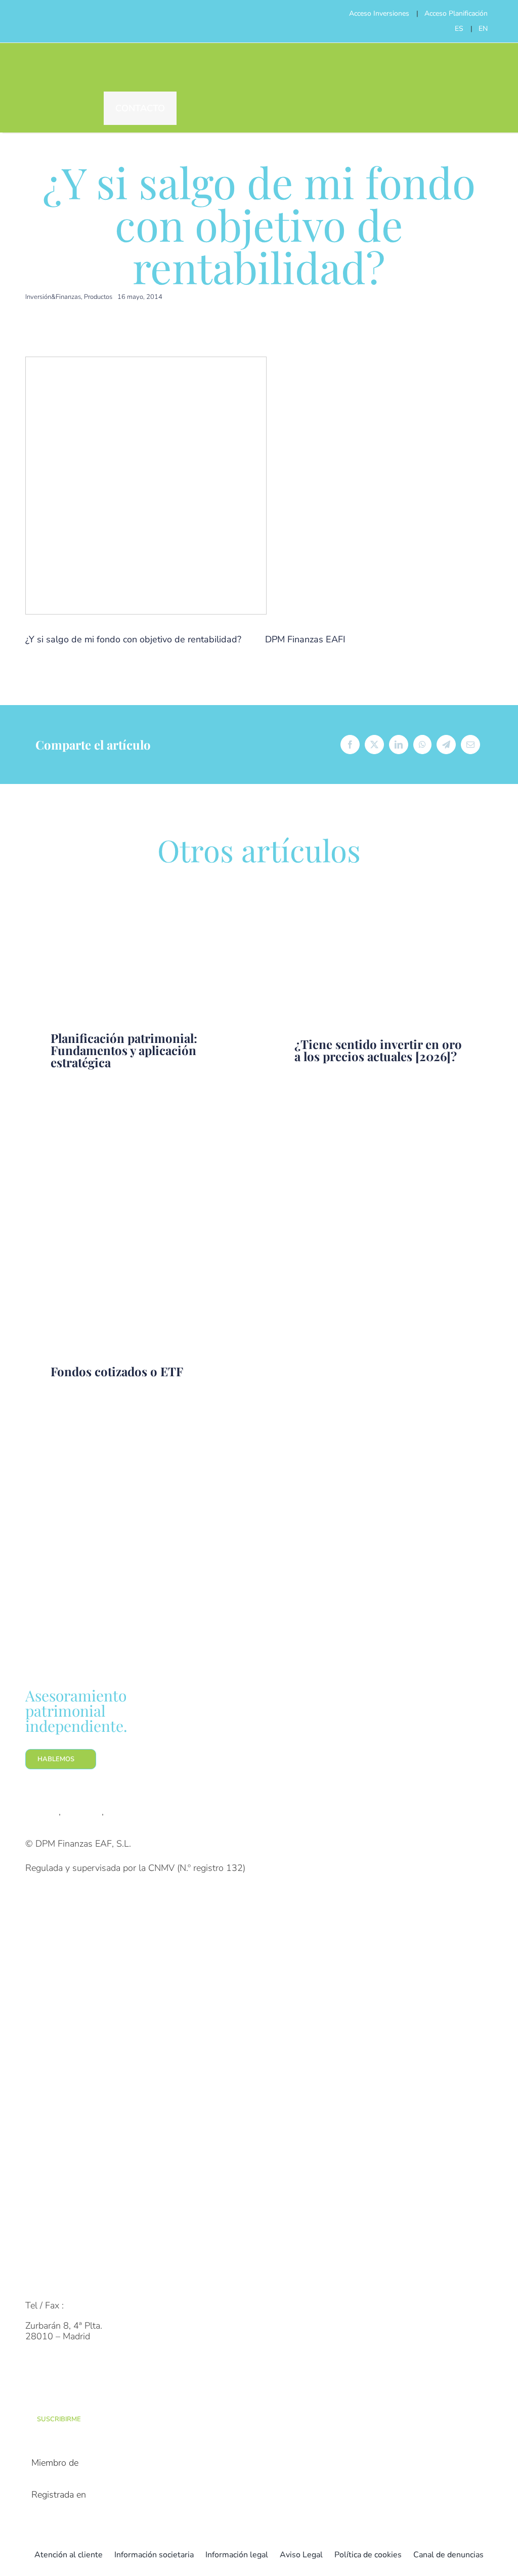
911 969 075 (94, 2305)
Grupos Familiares (61, 1946)
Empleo (40, 2189)
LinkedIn (42, 1812)
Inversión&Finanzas (53, 297)
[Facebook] (350, 745)
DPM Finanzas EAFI (305, 639)
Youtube (123, 1812)
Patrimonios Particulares (74, 1926)
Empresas (45, 1966)
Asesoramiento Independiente (84, 2053)
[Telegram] (446, 745)
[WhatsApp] (422, 745)
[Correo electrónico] (470, 745)
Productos (98, 297)
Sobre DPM (48, 2129)
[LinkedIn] (399, 745)
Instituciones (50, 1986)
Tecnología (47, 2169)
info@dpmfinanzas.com (72, 2285)
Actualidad (47, 2209)
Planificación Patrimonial (74, 2072)
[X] (374, 745)
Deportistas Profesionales (77, 2006)
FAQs (37, 2265)
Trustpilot (82, 1812)
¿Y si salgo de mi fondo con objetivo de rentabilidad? (133, 639)
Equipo (39, 2149)
